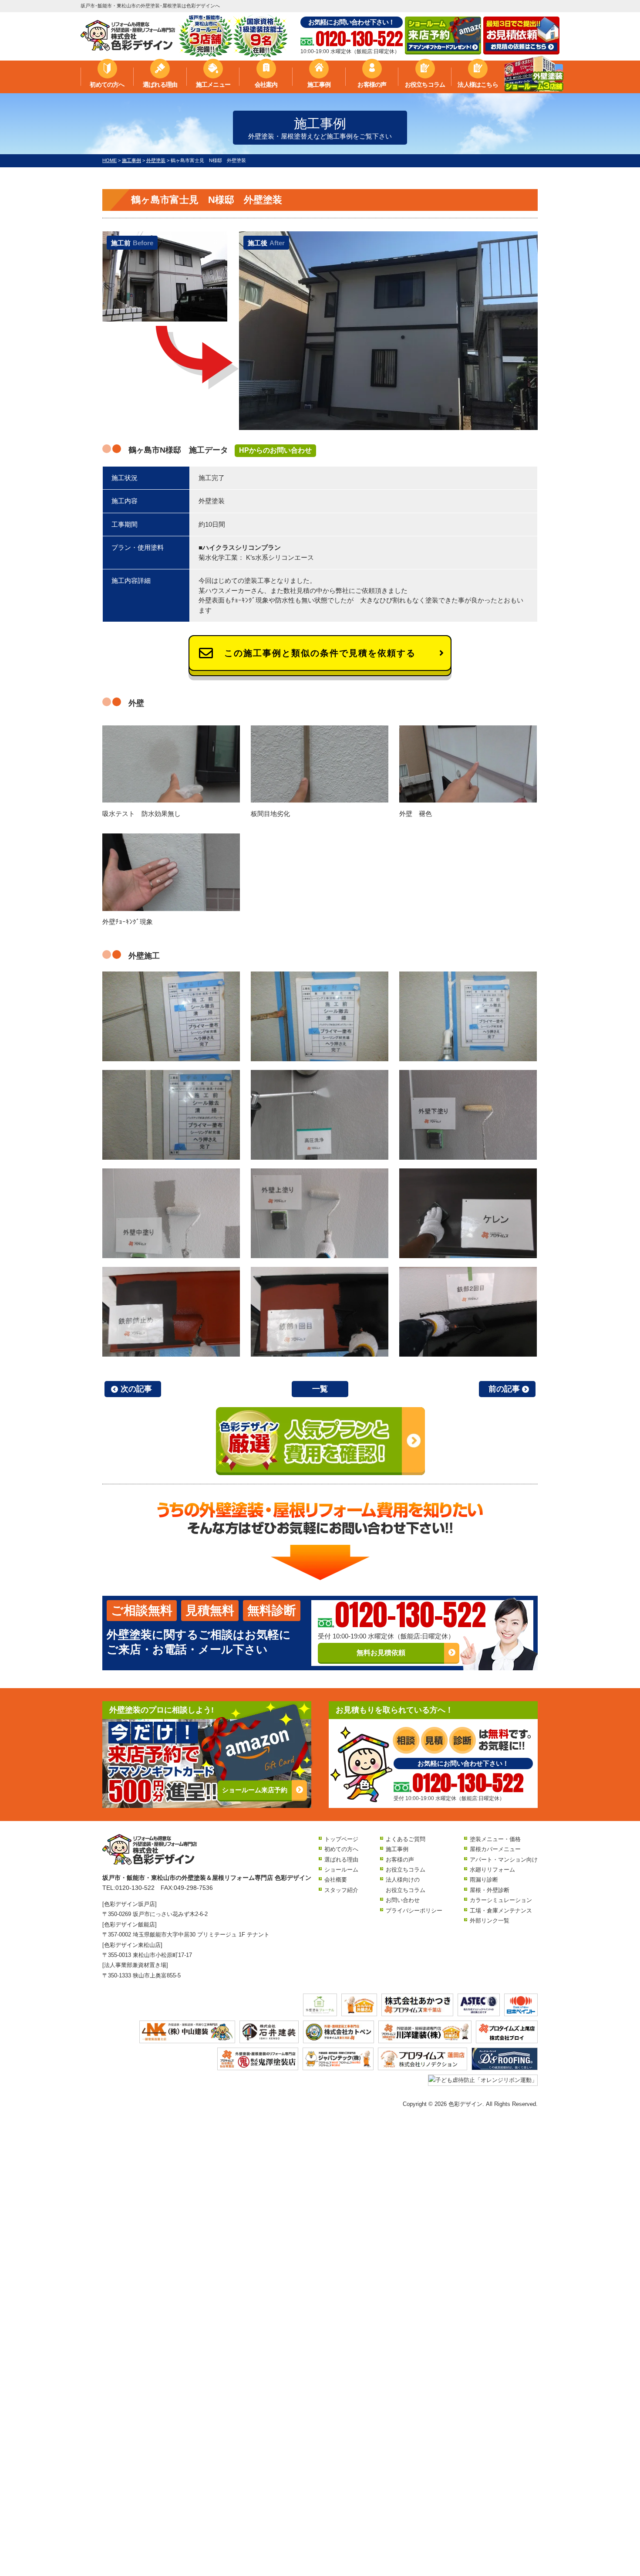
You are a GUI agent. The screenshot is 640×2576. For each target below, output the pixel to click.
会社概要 (336, 1880)
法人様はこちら (478, 85)
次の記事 (136, 1389)
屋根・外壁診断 (490, 1890)
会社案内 (266, 85)
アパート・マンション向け (504, 1860)
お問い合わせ (403, 1900)
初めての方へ (107, 85)
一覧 (320, 1389)
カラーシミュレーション (501, 1900)
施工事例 (319, 85)
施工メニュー (213, 85)
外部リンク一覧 (490, 1921)
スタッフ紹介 (341, 1890)
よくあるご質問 (406, 1839)
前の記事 (504, 1389)
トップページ (341, 1839)
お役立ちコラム (425, 85)
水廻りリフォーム (492, 1870)
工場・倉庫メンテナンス (501, 1911)
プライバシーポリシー (414, 1911)
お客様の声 (372, 85)
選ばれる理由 (160, 85)
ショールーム (341, 1870)
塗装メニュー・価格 (495, 1839)
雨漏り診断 (484, 1880)
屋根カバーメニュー (495, 1849)
